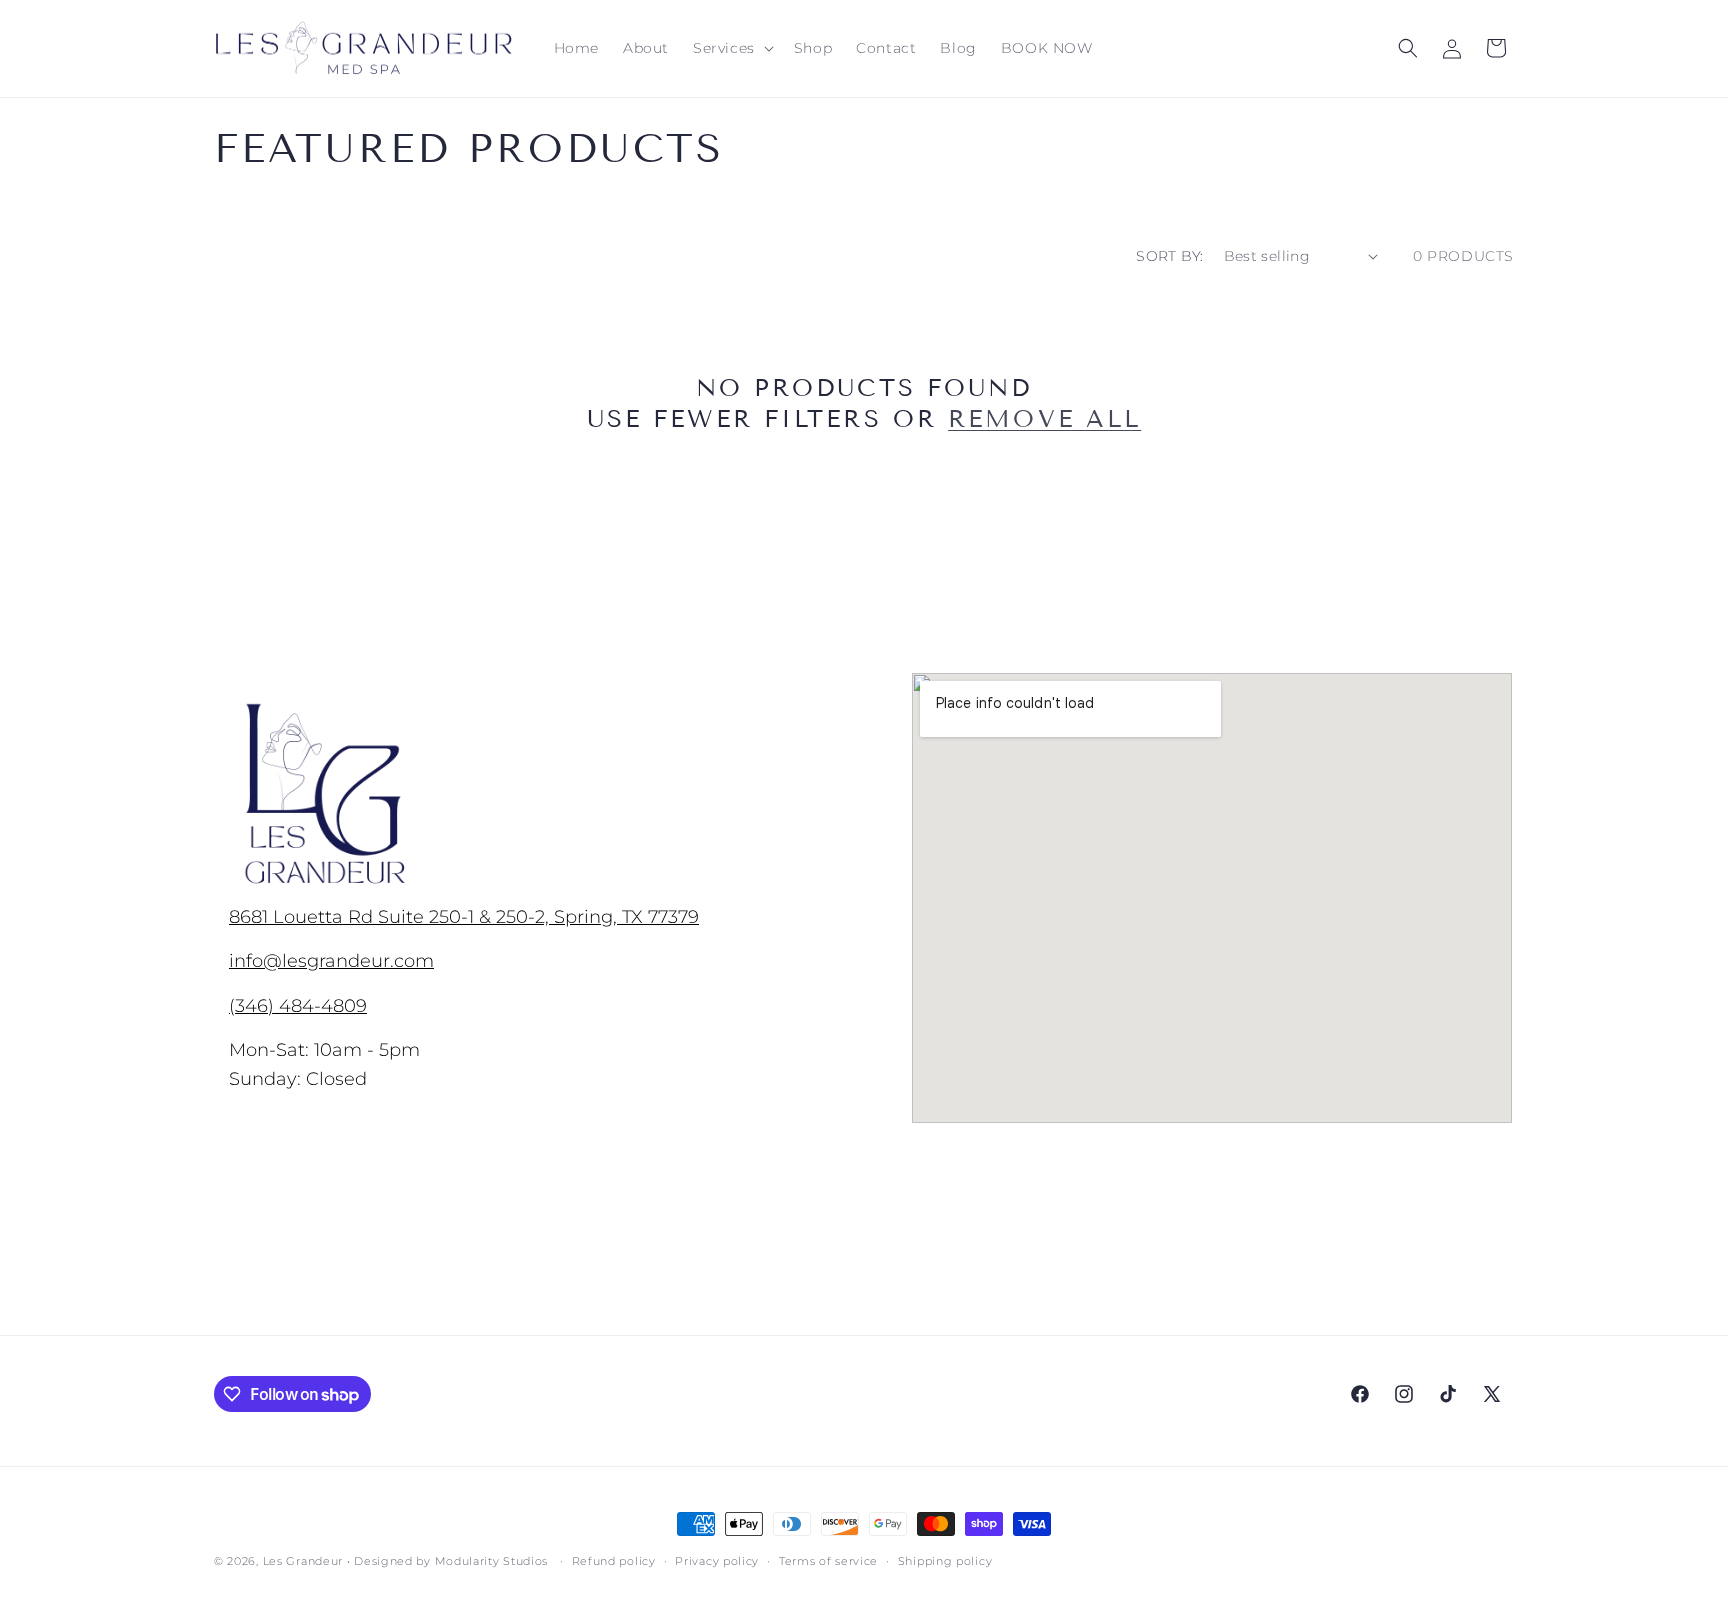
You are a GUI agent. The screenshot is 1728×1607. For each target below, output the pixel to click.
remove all (1044, 418)
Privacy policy (717, 1561)
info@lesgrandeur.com (331, 961)
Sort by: (1169, 256)
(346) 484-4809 (298, 1006)
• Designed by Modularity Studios (447, 1561)
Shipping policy (945, 1561)
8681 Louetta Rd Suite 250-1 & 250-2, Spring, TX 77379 (464, 917)
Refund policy (614, 1561)
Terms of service (828, 1561)
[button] (731, 48)
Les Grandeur (303, 1561)
